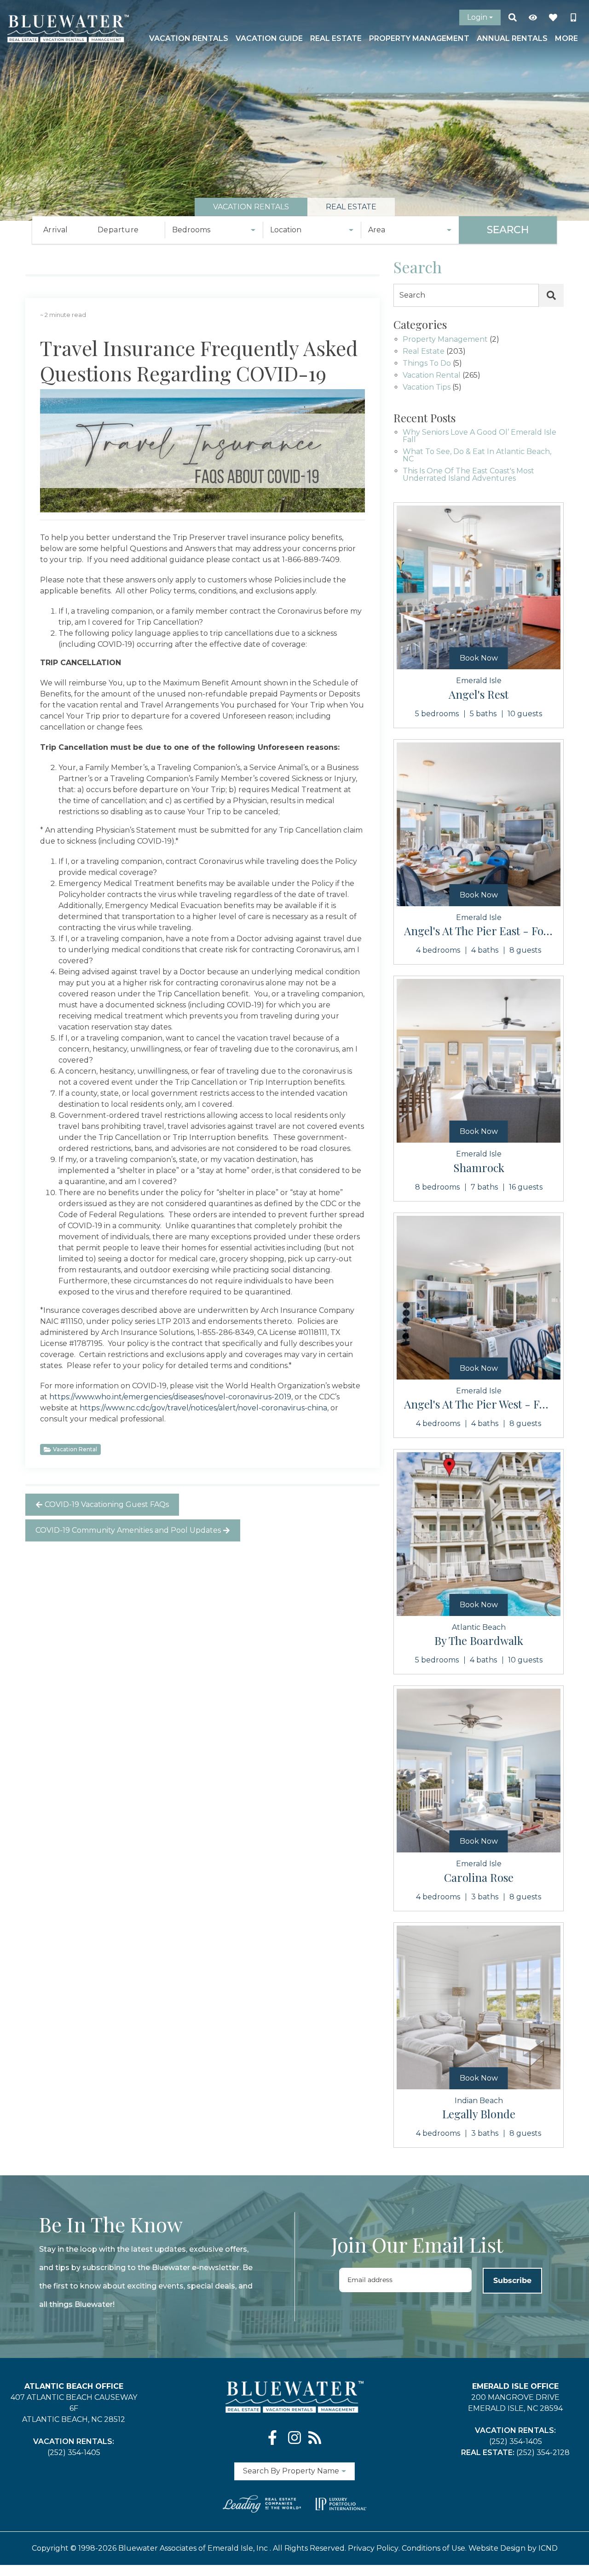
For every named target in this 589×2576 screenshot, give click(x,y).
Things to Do (427, 364)
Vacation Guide (269, 38)
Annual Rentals (512, 38)
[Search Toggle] (513, 17)
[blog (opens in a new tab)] (315, 2438)
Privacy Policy (373, 2548)
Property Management (419, 38)
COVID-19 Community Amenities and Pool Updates (128, 1530)
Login (477, 17)
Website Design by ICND (513, 2548)
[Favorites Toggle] (553, 17)
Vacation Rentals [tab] (251, 207)
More (566, 38)
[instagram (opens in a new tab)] (294, 2438)
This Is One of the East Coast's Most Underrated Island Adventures (468, 475)
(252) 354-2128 (543, 2452)
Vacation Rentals (189, 38)
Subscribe (512, 2280)
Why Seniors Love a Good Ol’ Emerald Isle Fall (479, 436)
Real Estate (336, 38)
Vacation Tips (427, 388)
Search (508, 230)
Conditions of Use (433, 2548)
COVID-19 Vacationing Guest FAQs (107, 1504)
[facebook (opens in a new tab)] (274, 2438)
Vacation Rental (75, 1449)
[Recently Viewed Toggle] (533, 17)
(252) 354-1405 (74, 2452)
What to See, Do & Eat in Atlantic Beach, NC (477, 456)
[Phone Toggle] (573, 17)
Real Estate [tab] (351, 207)
